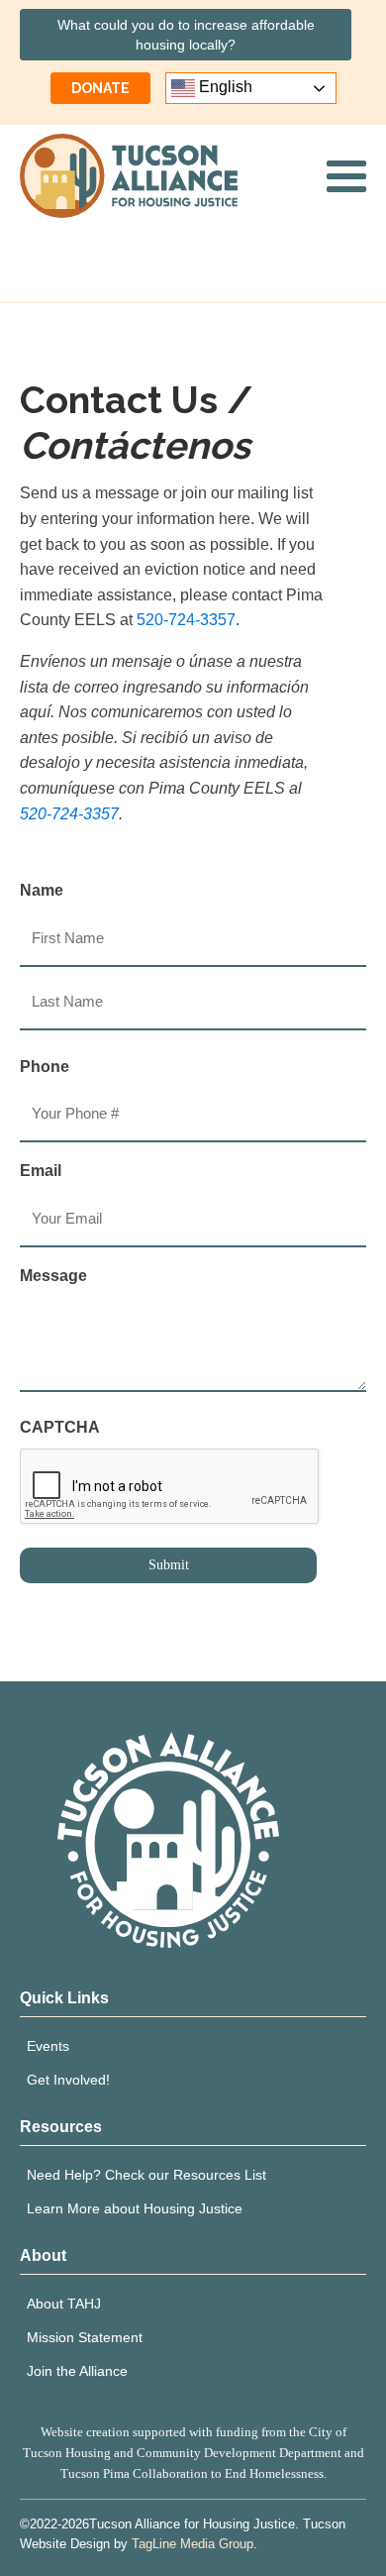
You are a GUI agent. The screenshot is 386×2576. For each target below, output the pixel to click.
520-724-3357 (186, 620)
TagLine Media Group (193, 2544)
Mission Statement (85, 2337)
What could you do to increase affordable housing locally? (186, 35)
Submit (169, 1565)
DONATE (100, 88)
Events (48, 2046)
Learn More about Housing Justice (135, 2208)
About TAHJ (64, 2304)
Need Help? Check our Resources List (146, 2175)
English (224, 87)
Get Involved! (68, 2080)
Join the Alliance (77, 2371)
